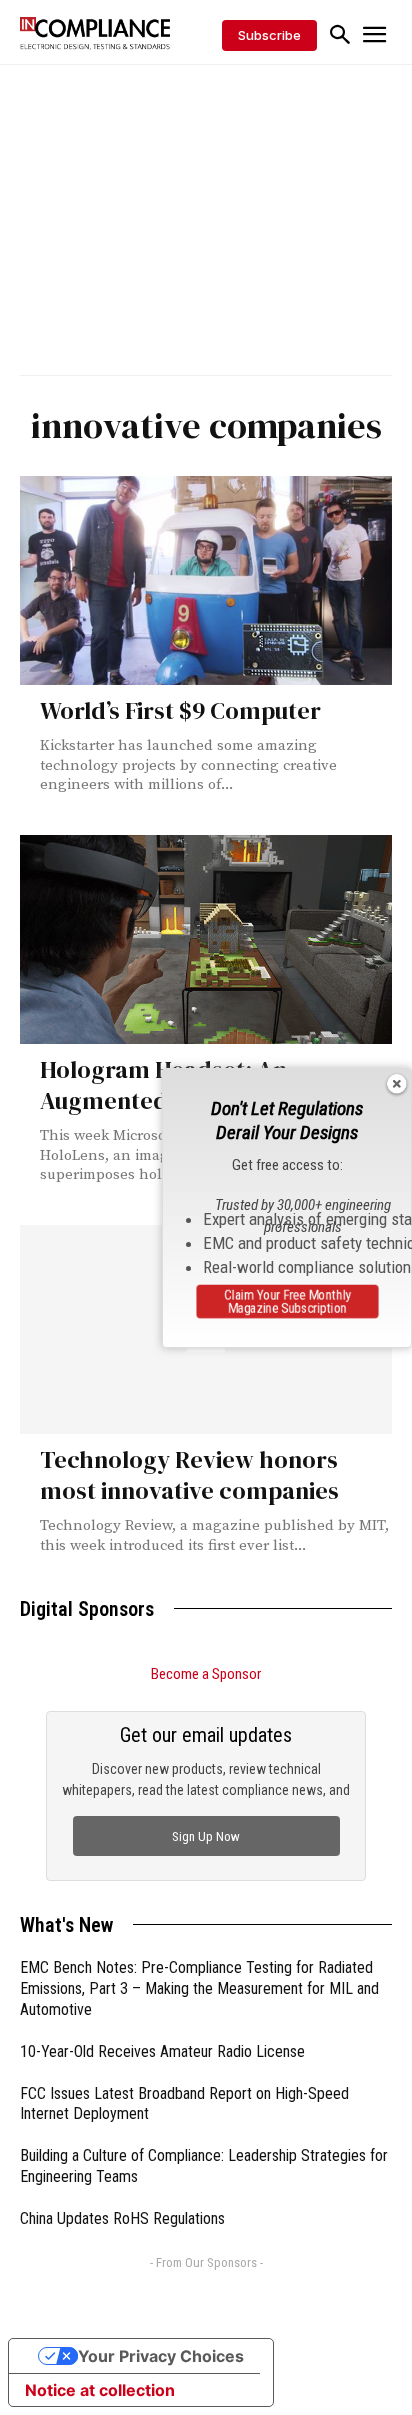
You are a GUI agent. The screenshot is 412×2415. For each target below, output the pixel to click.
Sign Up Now (206, 1836)
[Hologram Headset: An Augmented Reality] (206, 939)
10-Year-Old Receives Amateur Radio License (162, 2051)
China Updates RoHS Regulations (122, 2218)
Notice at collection (100, 2390)
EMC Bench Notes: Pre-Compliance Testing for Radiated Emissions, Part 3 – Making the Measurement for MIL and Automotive (199, 1988)
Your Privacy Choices (161, 2356)
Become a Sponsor (206, 1674)
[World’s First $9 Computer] (206, 580)
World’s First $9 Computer (180, 710)
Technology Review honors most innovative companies (189, 1475)
